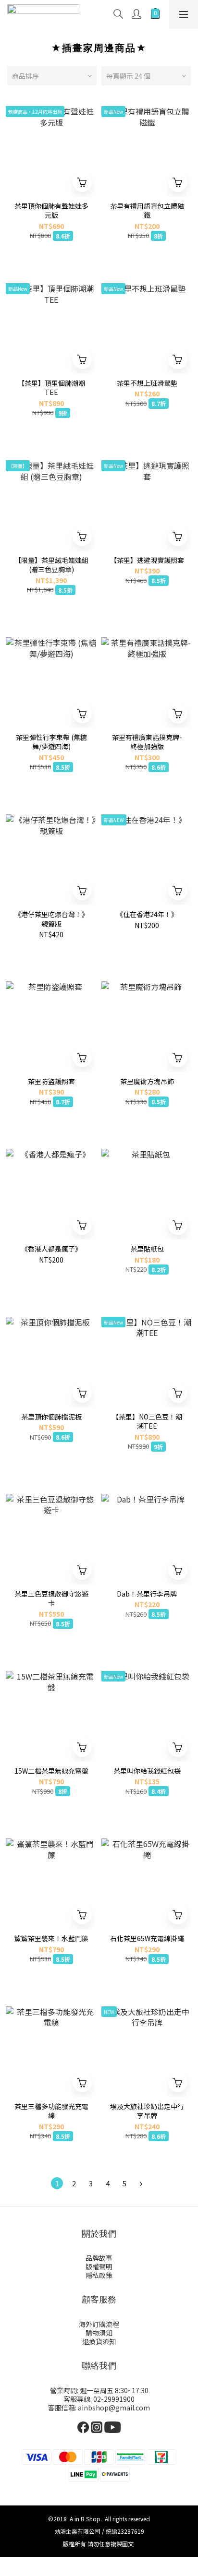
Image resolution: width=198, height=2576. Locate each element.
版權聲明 (99, 2266)
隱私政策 (99, 2275)
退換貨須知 (99, 2341)
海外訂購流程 (99, 2324)
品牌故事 (99, 2258)
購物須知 (99, 2333)
